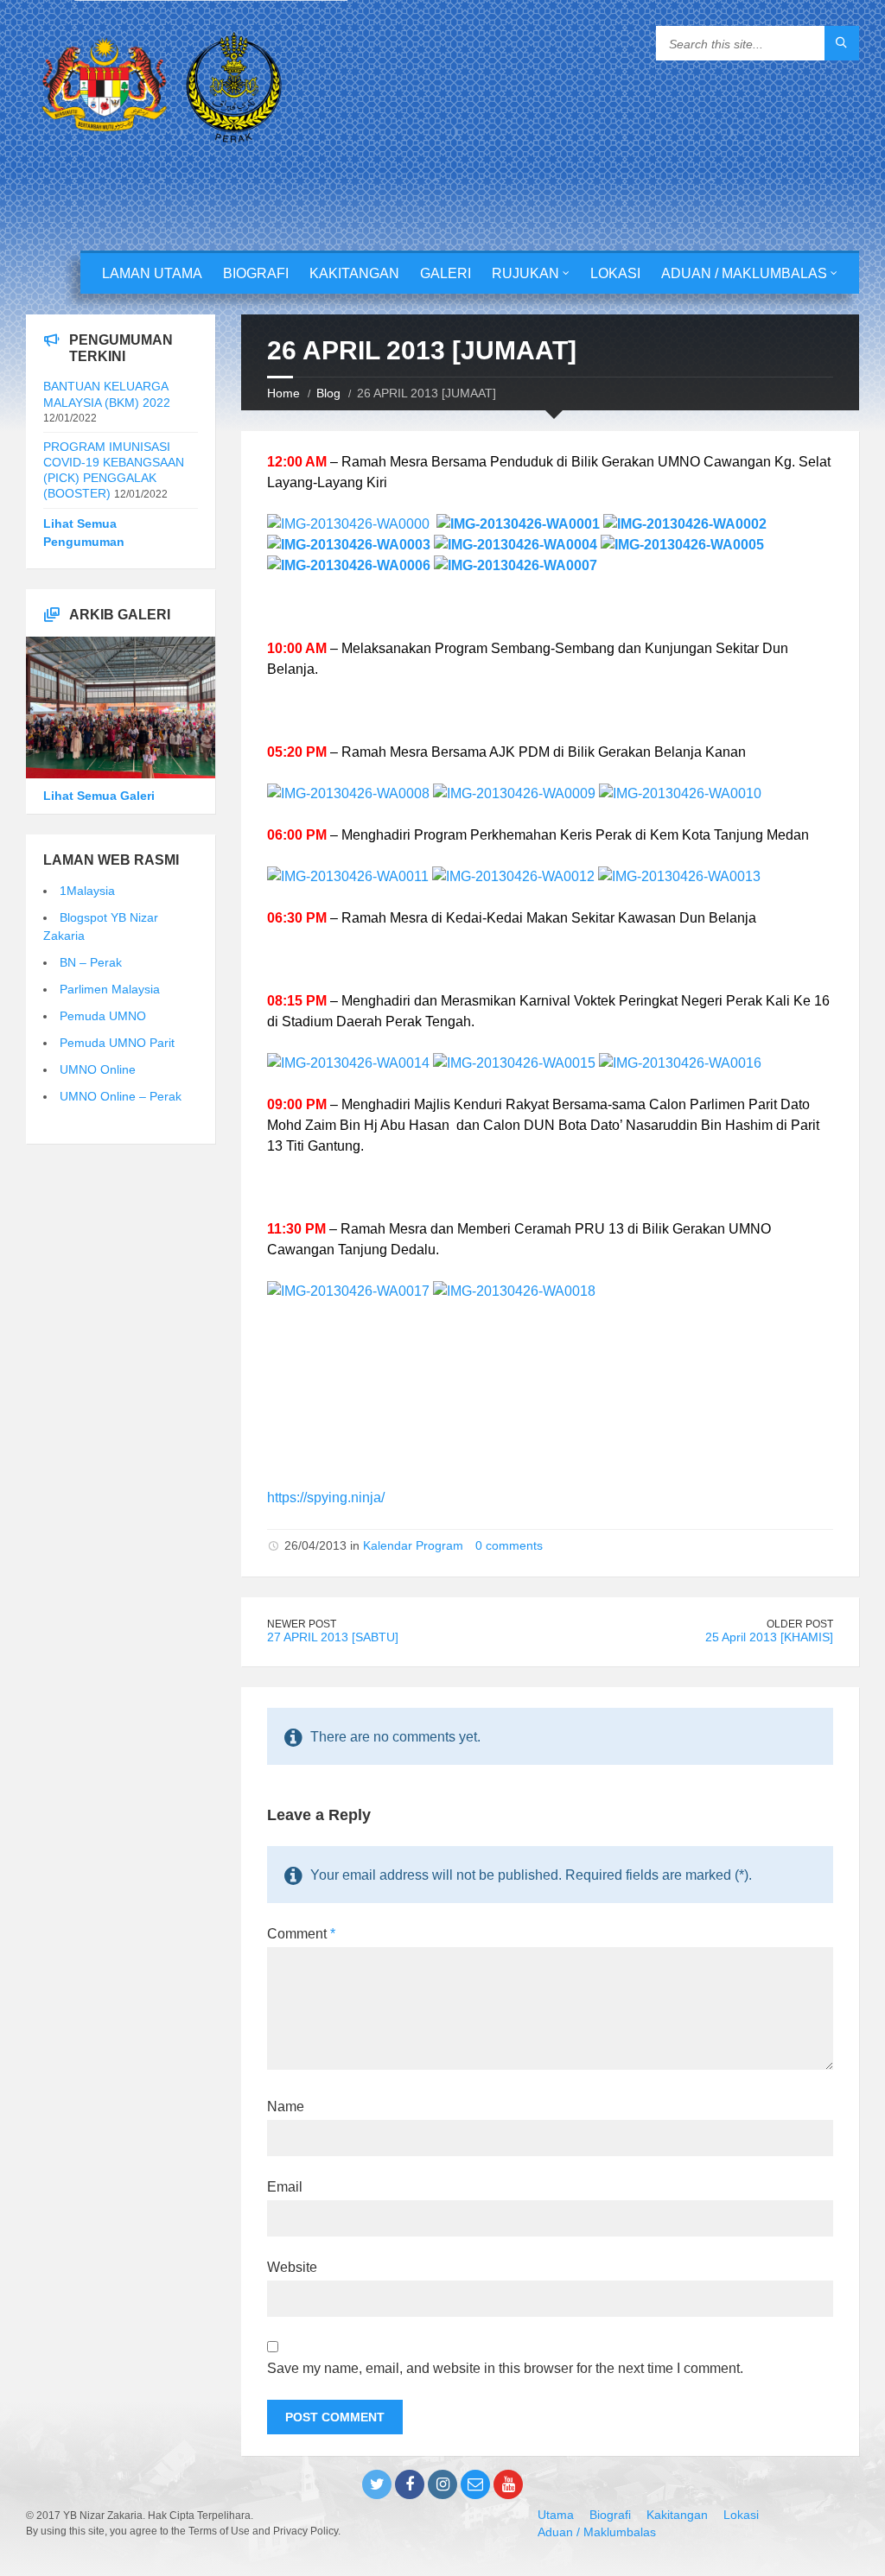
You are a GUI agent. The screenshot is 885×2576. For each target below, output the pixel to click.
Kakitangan (354, 273)
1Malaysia (87, 891)
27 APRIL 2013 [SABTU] (333, 1637)
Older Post (800, 1624)
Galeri (446, 273)
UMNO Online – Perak (121, 1096)
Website (292, 2267)
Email (285, 2187)
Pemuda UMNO (103, 1016)
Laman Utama (152, 273)
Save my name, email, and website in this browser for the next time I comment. (505, 2368)
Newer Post (302, 1624)
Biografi (256, 273)
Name (286, 2106)
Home (283, 393)
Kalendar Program (413, 1545)
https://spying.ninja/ (326, 1497)
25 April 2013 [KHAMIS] (769, 1637)
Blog (328, 393)
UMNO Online (98, 1069)
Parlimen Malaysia (110, 989)
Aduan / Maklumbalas (744, 273)
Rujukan (525, 273)
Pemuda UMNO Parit (117, 1043)
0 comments (509, 1545)
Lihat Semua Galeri (99, 796)
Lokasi (615, 273)
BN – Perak (91, 962)
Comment (301, 1934)
